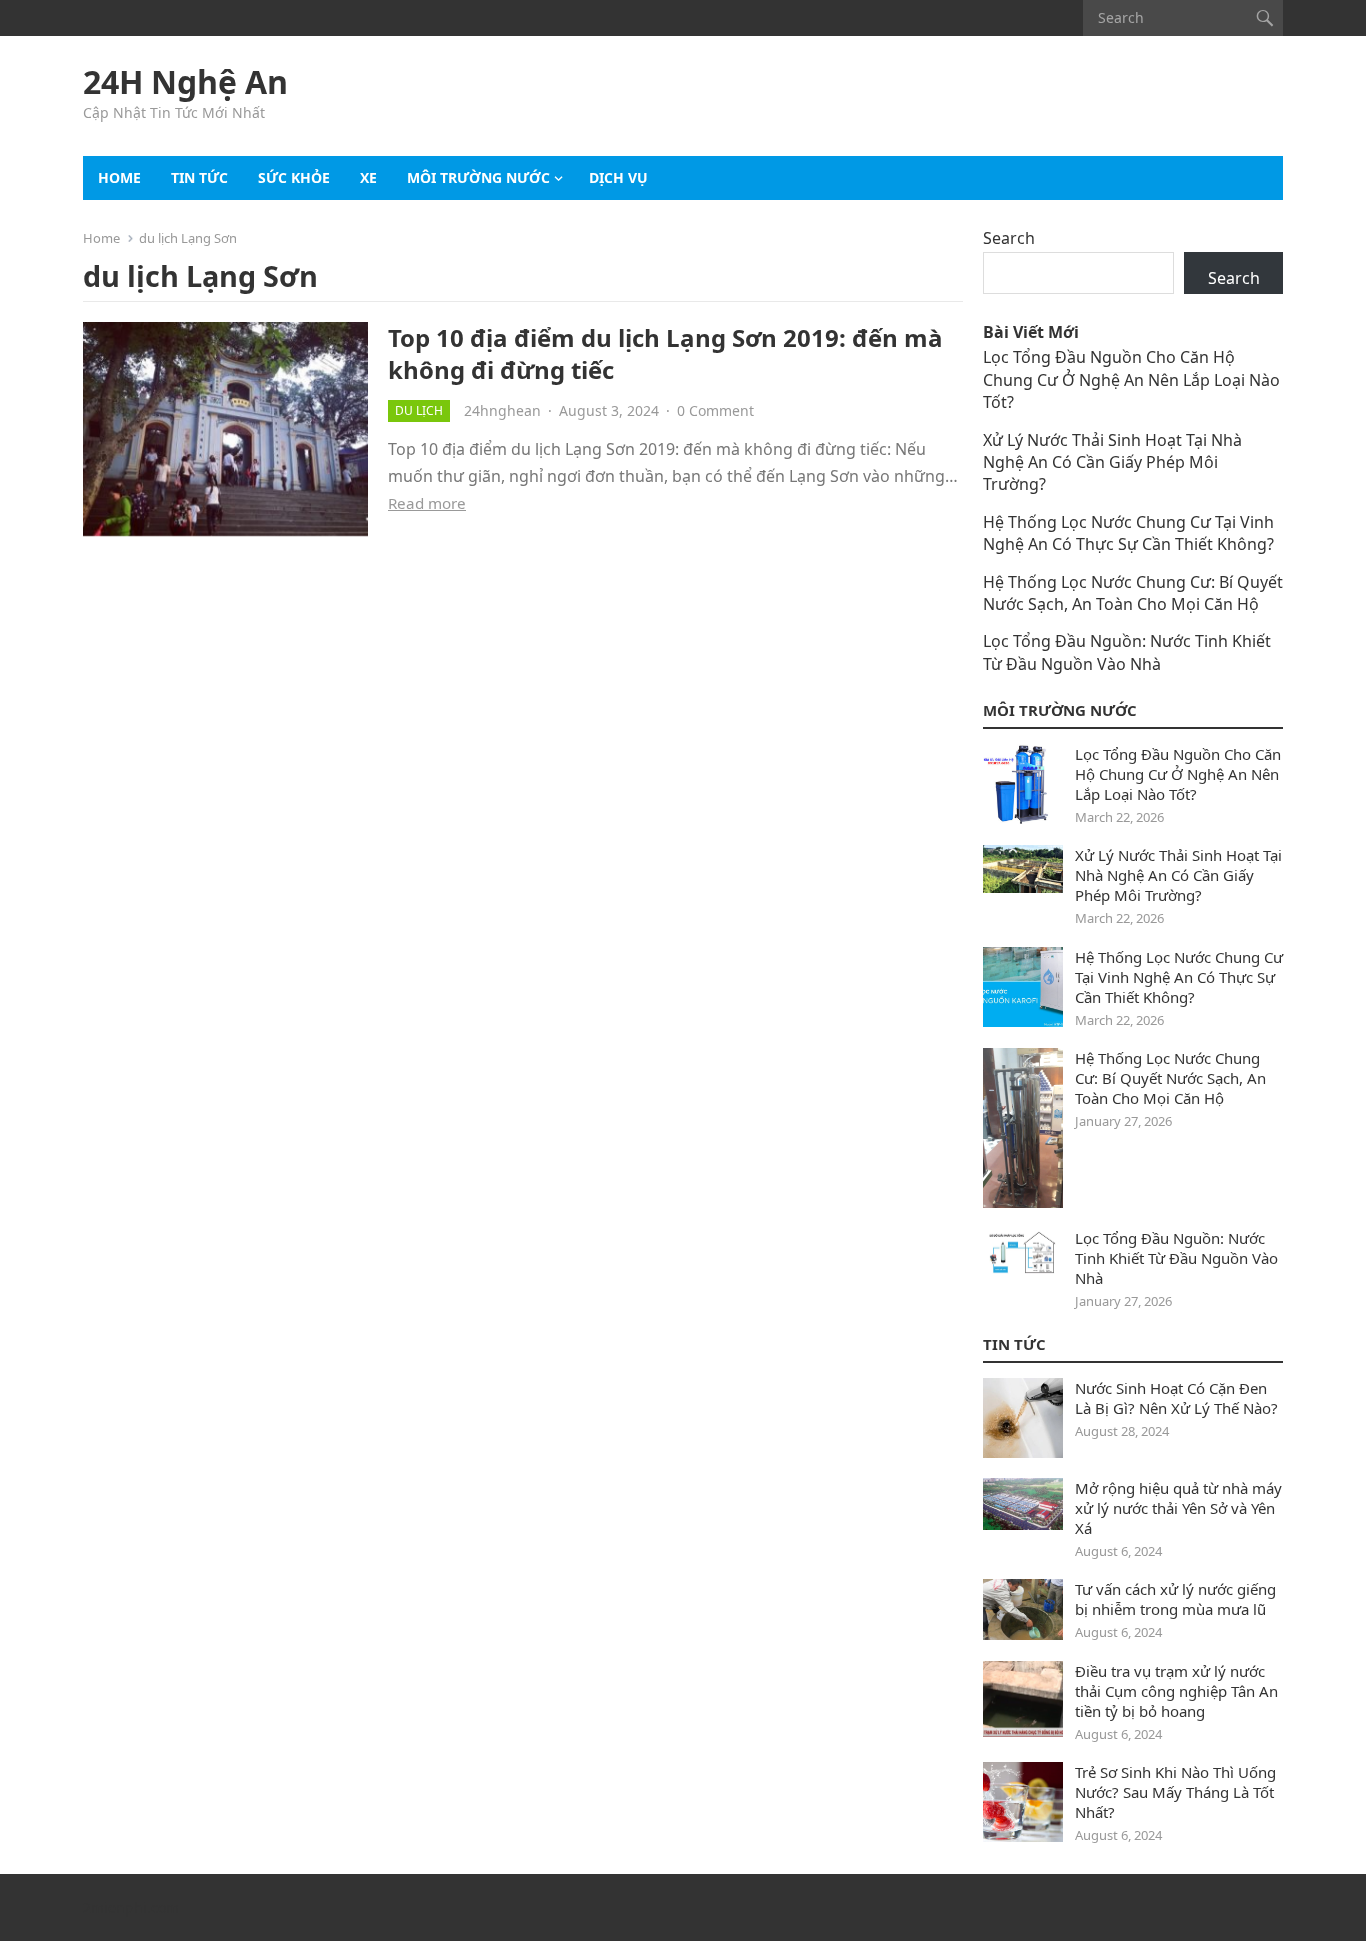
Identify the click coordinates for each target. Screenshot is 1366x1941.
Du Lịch (419, 410)
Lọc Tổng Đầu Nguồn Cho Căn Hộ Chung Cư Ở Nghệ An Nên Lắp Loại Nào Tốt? (1131, 379)
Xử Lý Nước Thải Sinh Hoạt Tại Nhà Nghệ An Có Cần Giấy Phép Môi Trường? (1112, 462)
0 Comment (715, 410)
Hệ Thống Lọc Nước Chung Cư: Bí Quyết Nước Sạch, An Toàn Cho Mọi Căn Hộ (1133, 593)
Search (1009, 238)
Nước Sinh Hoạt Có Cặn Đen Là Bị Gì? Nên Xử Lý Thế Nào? (1176, 1398)
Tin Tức (1014, 1344)
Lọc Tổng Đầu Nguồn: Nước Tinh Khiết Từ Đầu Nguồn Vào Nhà (1127, 652)
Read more (427, 503)
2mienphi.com (131, 1907)
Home (119, 177)
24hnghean (502, 410)
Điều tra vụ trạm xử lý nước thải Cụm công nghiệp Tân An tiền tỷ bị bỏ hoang (1176, 1691)
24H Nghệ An (185, 82)
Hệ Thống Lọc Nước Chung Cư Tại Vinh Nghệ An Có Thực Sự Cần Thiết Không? (1128, 533)
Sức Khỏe (294, 177)
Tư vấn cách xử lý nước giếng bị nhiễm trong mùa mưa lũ (1175, 1599)
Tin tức (199, 177)
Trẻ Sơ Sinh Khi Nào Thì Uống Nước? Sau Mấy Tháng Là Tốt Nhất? (1175, 1792)
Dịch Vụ (618, 177)
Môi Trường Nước (478, 177)
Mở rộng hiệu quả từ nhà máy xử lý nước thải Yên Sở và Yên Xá (1178, 1508)
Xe (368, 177)
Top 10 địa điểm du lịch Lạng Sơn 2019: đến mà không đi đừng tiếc (665, 353)
